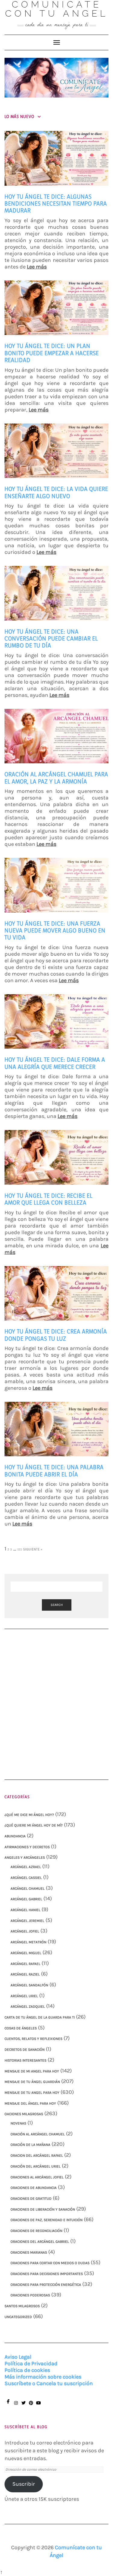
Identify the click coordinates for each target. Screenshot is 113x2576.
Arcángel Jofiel (25, 1931)
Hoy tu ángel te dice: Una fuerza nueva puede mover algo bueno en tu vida (55, 931)
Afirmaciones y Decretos (27, 1847)
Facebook (8, 2404)
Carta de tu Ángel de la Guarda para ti (40, 2017)
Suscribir (24, 2484)
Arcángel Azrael (26, 1867)
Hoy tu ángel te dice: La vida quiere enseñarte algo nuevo (56, 492)
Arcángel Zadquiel (28, 2006)
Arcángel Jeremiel (27, 1921)
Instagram (16, 2406)
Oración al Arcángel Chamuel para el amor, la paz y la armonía (56, 778)
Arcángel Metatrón (28, 1942)
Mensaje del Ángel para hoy (30, 2103)
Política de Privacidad (31, 2363)
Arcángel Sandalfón (29, 1985)
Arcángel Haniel (25, 1910)
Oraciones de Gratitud (31, 2199)
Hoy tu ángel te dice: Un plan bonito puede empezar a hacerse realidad (52, 353)
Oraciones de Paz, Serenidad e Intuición (47, 2220)
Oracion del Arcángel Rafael (37, 2155)
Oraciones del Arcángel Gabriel (40, 2242)
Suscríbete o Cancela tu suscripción (49, 2383)
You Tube (38, 2406)
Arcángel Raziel (25, 1974)
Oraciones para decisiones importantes (47, 2274)
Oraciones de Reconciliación (36, 2231)
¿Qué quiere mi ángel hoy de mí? (34, 1825)
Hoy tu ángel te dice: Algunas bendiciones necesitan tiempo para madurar (56, 204)
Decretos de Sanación (25, 2050)
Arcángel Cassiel (26, 1878)
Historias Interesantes (25, 2060)
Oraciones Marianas (29, 2252)
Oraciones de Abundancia (34, 2188)
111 (20, 1549)
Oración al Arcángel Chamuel (38, 2134)
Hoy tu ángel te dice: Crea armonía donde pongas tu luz (56, 1335)
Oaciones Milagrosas (24, 2114)
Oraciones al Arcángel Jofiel (37, 2177)
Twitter (23, 2406)
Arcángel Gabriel (26, 1899)
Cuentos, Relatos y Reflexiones (33, 2039)
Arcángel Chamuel (28, 1889)
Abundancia (15, 1836)
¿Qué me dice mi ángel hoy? (29, 1815)
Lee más (37, 267)
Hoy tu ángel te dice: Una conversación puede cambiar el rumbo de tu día (51, 639)
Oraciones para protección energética (46, 2285)
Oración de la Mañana (30, 2145)
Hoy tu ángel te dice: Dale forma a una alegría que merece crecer (55, 1063)
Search (57, 1605)
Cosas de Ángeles (21, 2028)
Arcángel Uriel (24, 1996)
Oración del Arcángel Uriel (36, 2166)
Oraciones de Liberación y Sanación (43, 2209)
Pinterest (31, 2406)
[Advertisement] (56, 1698)
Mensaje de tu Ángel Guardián (32, 2082)
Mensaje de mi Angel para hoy (32, 2071)
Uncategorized (18, 2317)
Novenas (18, 2123)
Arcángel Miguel (26, 1953)
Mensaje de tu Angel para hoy (32, 2093)
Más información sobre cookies (43, 2377)
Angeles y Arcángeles (25, 1858)
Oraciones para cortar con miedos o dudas (50, 2263)
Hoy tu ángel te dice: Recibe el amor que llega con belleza (49, 1199)
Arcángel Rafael (25, 1964)
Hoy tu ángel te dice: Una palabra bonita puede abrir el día (54, 1471)
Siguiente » (33, 1549)
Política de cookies (27, 2370)
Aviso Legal (18, 2357)
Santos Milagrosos (22, 2306)
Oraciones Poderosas (30, 2295)
